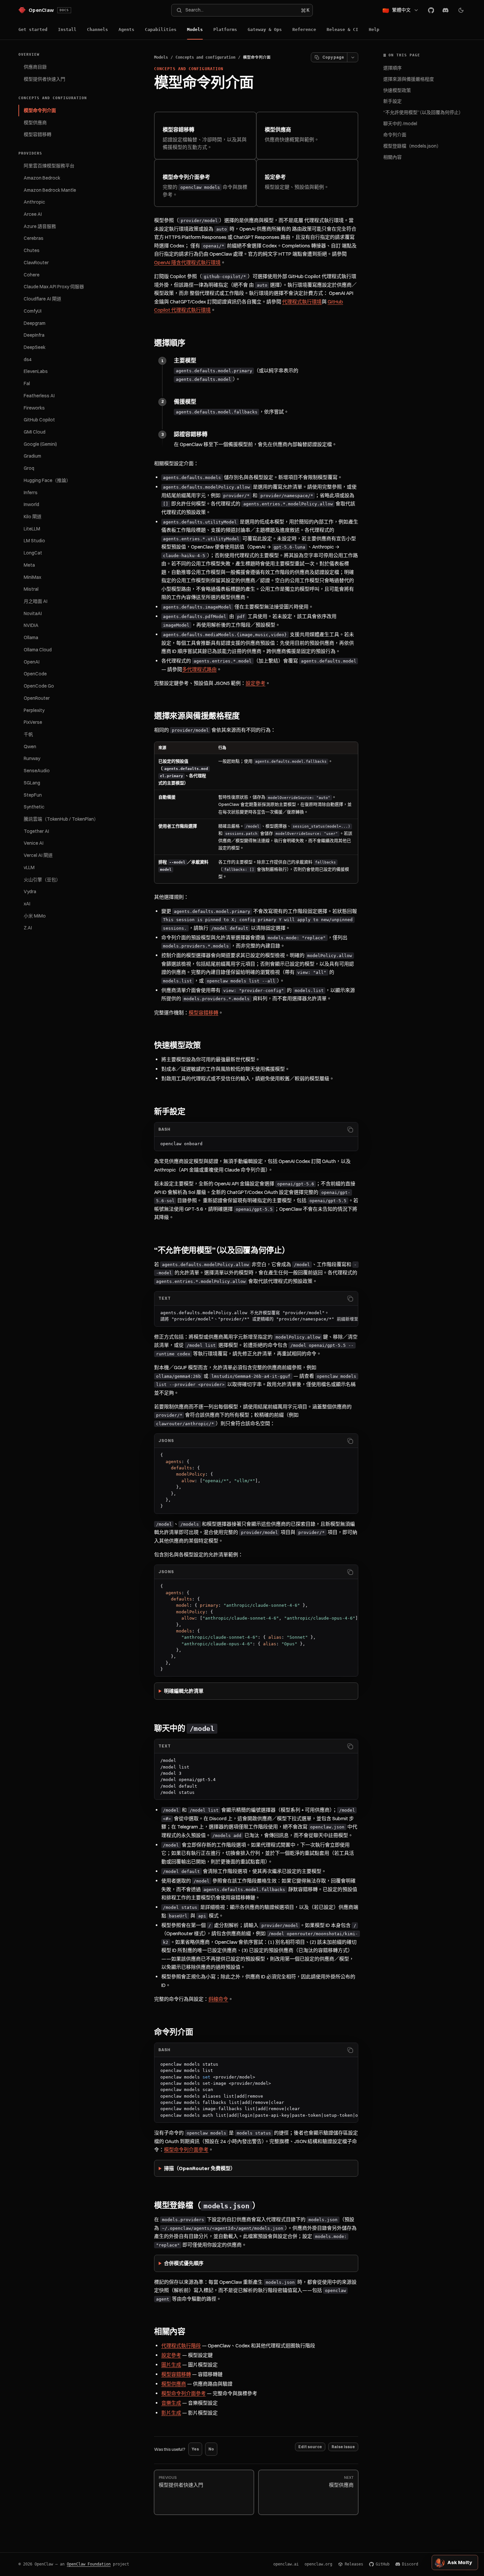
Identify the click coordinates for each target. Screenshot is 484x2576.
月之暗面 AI (36, 601)
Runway (32, 758)
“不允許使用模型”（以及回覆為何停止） (423, 112)
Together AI (36, 831)
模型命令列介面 (40, 110)
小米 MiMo (35, 916)
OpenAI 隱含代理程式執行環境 (187, 262)
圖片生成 (171, 2365)
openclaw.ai (286, 2564)
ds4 (28, 359)
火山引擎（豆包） (42, 880)
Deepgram (35, 323)
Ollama (31, 637)
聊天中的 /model (400, 124)
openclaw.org (318, 2564)
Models (195, 29)
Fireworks (34, 408)
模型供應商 (35, 123)
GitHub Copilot (39, 420)
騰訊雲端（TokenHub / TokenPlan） (61, 819)
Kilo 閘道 (33, 517)
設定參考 (255, 683)
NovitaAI (33, 613)
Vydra (30, 892)
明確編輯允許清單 (184, 1691)
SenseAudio (37, 771)
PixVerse (33, 722)
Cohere (32, 275)
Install (67, 29)
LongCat (33, 553)
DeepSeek (35, 347)
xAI (27, 904)
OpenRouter (37, 698)
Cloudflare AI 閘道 (42, 299)
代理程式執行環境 (302, 302)
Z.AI (28, 928)
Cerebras (34, 238)
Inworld (31, 504)
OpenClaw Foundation (89, 2564)
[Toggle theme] (461, 10)
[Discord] (445, 10)
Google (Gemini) (40, 444)
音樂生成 (171, 2403)
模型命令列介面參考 (186, 2150)
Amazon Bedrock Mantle (50, 190)
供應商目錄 (35, 67)
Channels (97, 29)
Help (374, 29)
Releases (354, 2564)
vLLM (29, 867)
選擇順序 (392, 68)
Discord (410, 2564)
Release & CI (342, 29)
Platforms (225, 29)
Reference (304, 29)
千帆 (28, 734)
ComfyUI (33, 311)
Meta (29, 565)
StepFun (33, 795)
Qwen (30, 747)
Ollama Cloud (38, 650)
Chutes (32, 250)
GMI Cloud (35, 432)
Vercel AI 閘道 (38, 855)
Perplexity (34, 710)
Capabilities (161, 29)
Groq (29, 468)
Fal (27, 383)
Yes (195, 2449)
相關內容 (392, 157)
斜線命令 (218, 1999)
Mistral (31, 589)
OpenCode (35, 674)
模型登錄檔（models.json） (412, 146)
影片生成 (171, 2413)
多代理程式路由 (199, 669)
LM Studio (34, 541)
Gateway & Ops (265, 29)
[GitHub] (431, 10)
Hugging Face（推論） (47, 480)
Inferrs (31, 493)
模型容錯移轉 (38, 134)
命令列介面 (395, 135)
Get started (33, 29)
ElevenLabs (36, 371)
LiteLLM (32, 529)
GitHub (383, 2564)
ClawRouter (36, 263)
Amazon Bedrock (42, 178)
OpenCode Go (39, 686)
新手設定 (392, 101)
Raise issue (343, 2447)
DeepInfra (34, 335)
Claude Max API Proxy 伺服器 (54, 287)
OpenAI (32, 662)
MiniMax (32, 577)
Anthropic (34, 202)
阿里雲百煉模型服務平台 (49, 166)
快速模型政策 (397, 90)
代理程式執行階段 (181, 2346)
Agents (126, 29)
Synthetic (34, 807)
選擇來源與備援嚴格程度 (409, 79)
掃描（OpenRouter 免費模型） (200, 2168)
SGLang (32, 783)
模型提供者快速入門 (44, 79)
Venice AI (34, 843)
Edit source (310, 2447)
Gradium (32, 456)
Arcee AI (33, 214)
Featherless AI (39, 396)
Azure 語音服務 (40, 226)
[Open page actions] (353, 57)
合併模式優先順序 (184, 2263)
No (211, 2449)
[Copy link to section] (192, 343)
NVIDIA (31, 625)
